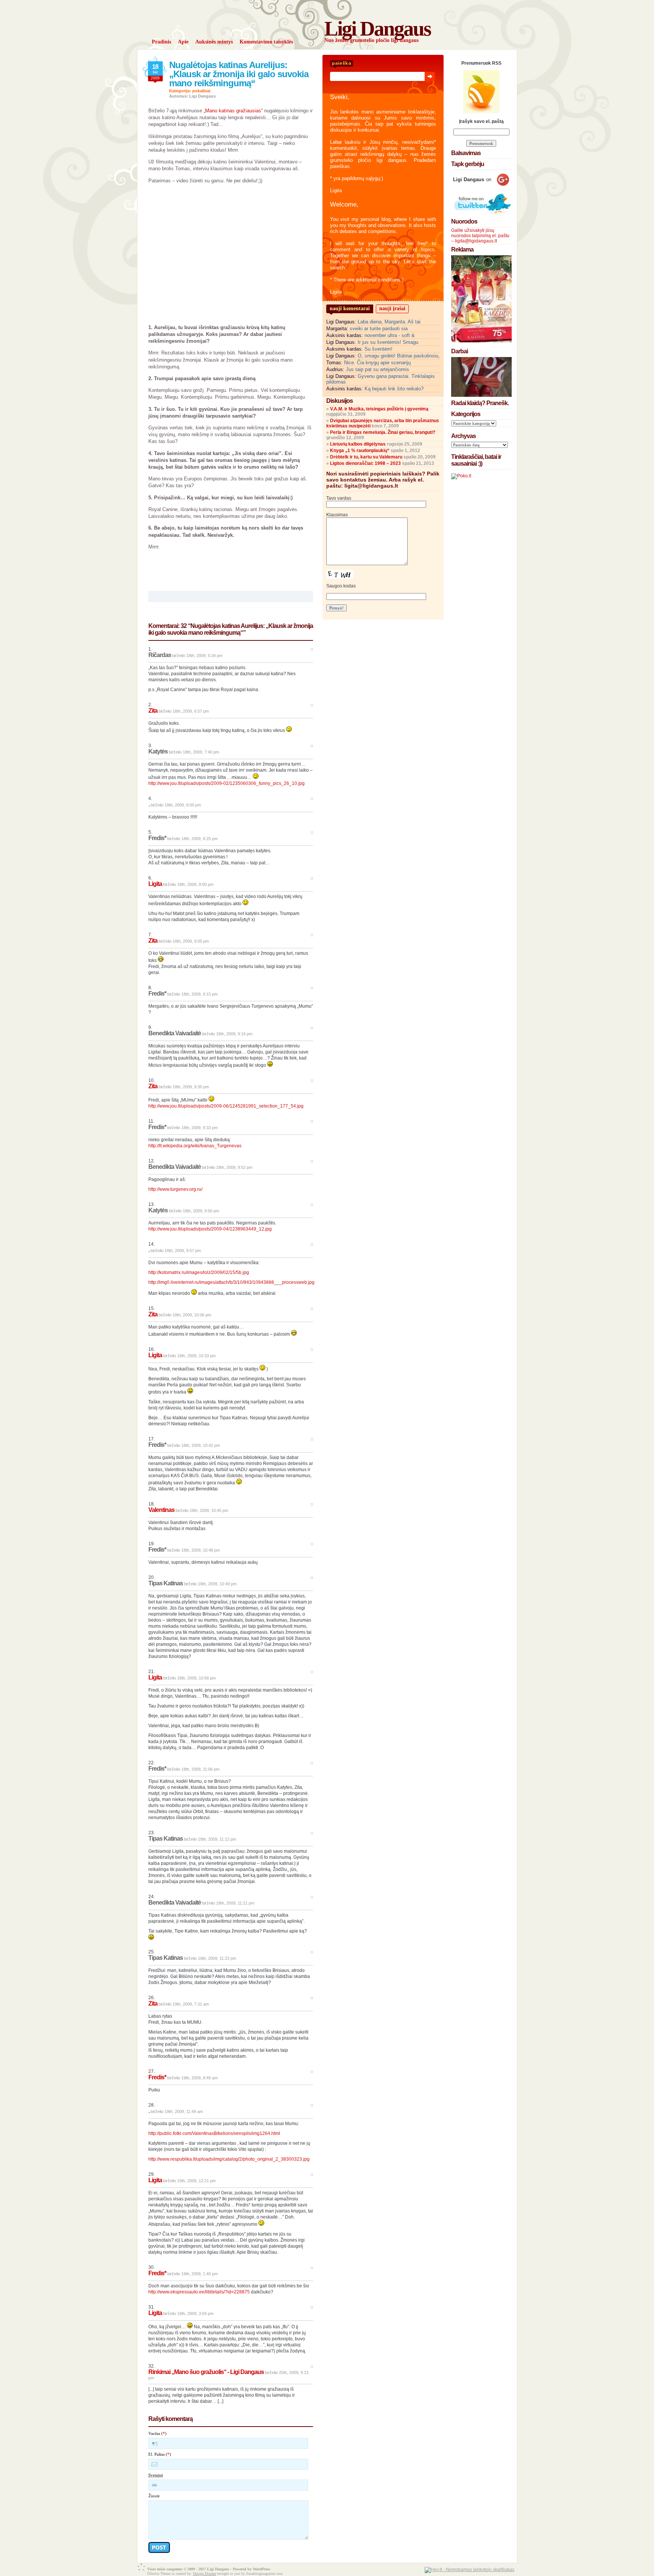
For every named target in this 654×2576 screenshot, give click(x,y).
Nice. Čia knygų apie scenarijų (377, 363)
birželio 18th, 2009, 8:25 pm (192, 839)
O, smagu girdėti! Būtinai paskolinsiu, (399, 356)
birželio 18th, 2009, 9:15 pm (192, 994)
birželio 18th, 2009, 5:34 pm (197, 656)
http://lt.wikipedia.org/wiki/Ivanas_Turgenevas (195, 1146)
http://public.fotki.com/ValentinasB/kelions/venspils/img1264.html (214, 2133)
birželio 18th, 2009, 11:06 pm (193, 1769)
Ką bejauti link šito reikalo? (394, 389)
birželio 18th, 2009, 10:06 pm (185, 1315)
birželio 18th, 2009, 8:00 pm (176, 805)
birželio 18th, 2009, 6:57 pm (184, 711)
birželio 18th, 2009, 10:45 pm (202, 1510)
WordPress (262, 2569)
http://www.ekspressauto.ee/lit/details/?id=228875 (199, 2292)
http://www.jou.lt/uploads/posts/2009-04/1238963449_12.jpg (210, 1229)
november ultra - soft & (390, 335)
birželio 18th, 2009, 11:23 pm (210, 1958)
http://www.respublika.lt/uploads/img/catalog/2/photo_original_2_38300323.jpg (229, 2159)
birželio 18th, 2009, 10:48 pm (194, 1550)
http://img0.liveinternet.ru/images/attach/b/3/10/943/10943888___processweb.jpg (231, 1282)
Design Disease (205, 2574)
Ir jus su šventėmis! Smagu (388, 342)
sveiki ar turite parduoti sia (379, 329)
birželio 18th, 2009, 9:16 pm (227, 1034)
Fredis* (157, 2077)
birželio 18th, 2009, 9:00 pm (188, 884)
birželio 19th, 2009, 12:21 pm (189, 2181)
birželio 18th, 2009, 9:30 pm (184, 1087)
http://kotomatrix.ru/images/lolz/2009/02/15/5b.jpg (199, 1272)
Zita (153, 711)
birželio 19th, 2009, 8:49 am (192, 2078)
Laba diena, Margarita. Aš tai (389, 322)
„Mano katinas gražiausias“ (233, 111)
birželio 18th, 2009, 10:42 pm (194, 1445)
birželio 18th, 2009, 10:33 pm (189, 1356)
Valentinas (161, 1510)
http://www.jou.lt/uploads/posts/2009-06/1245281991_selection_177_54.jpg (226, 1106)
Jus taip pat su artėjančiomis (378, 369)
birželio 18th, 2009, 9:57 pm (176, 1251)
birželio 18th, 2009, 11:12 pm (210, 1839)
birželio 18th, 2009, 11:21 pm (228, 1903)
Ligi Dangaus (377, 29)
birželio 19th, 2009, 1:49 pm (192, 2274)
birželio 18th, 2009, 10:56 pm (189, 1678)
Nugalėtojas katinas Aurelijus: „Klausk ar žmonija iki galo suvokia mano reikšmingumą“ (239, 74)
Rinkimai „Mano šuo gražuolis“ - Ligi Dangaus (206, 2372)
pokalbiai (201, 91)
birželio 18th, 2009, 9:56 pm (194, 1211)
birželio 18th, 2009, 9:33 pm (192, 1128)
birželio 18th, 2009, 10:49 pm (210, 1584)
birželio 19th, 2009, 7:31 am (184, 2004)
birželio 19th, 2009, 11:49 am (177, 2111)
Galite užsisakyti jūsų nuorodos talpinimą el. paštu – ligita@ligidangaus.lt (480, 236)
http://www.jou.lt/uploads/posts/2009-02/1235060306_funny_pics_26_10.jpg (227, 783)
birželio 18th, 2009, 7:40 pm (194, 752)
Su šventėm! (378, 349)
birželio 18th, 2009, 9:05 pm (184, 941)
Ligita (155, 884)
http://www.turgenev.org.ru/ (175, 1189)
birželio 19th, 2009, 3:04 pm (188, 2313)
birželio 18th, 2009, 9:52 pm (227, 1167)
